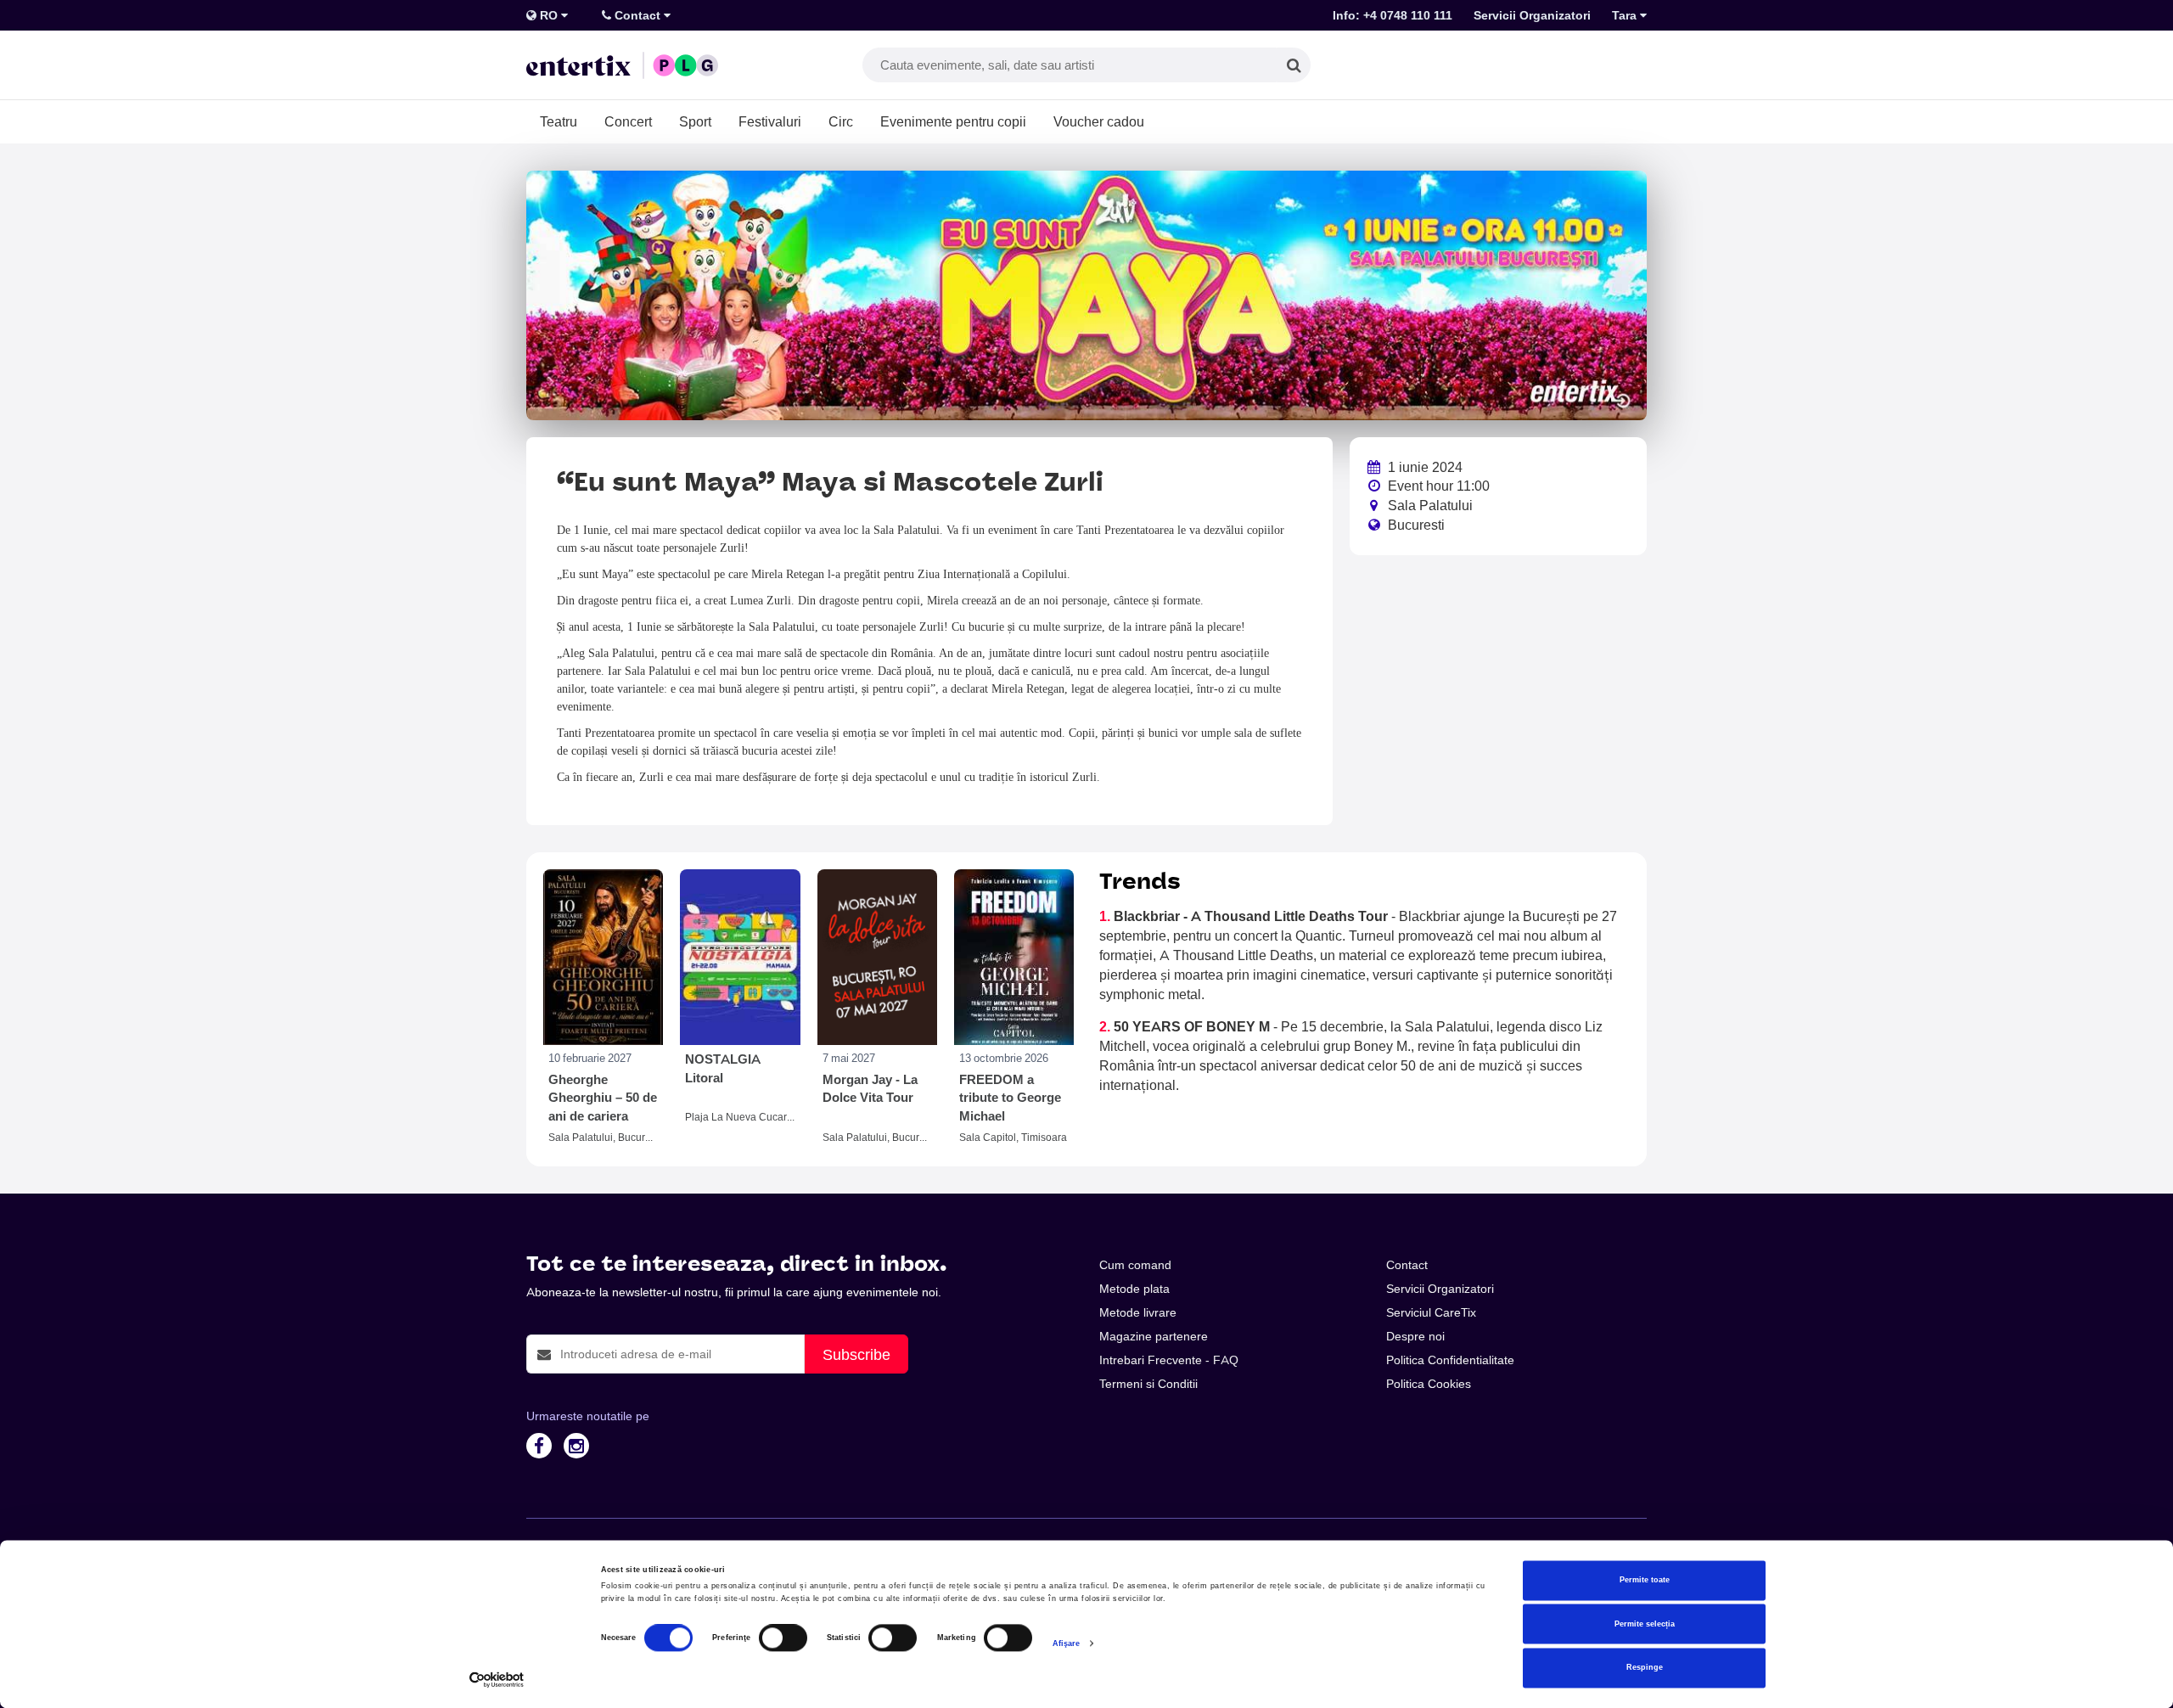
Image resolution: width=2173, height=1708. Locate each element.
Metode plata (1134, 1289)
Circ (841, 121)
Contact (637, 15)
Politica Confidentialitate (1450, 1360)
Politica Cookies (1429, 1384)
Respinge (1645, 1668)
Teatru (559, 121)
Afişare (1067, 1643)
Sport (695, 121)
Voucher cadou (1099, 121)
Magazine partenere (1154, 1336)
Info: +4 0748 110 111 (1393, 15)
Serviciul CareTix (1431, 1312)
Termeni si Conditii (1148, 1384)
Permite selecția (1645, 1624)
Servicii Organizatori (1532, 15)
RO (549, 15)
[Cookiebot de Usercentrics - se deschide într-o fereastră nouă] (497, 1680)
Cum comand (1135, 1265)
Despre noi (1415, 1336)
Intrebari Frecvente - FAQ (1169, 1360)
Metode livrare (1138, 1312)
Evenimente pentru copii (953, 121)
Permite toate (1645, 1581)
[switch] (783, 1638)
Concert (628, 121)
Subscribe (856, 1354)
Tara (1626, 15)
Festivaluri (770, 121)
